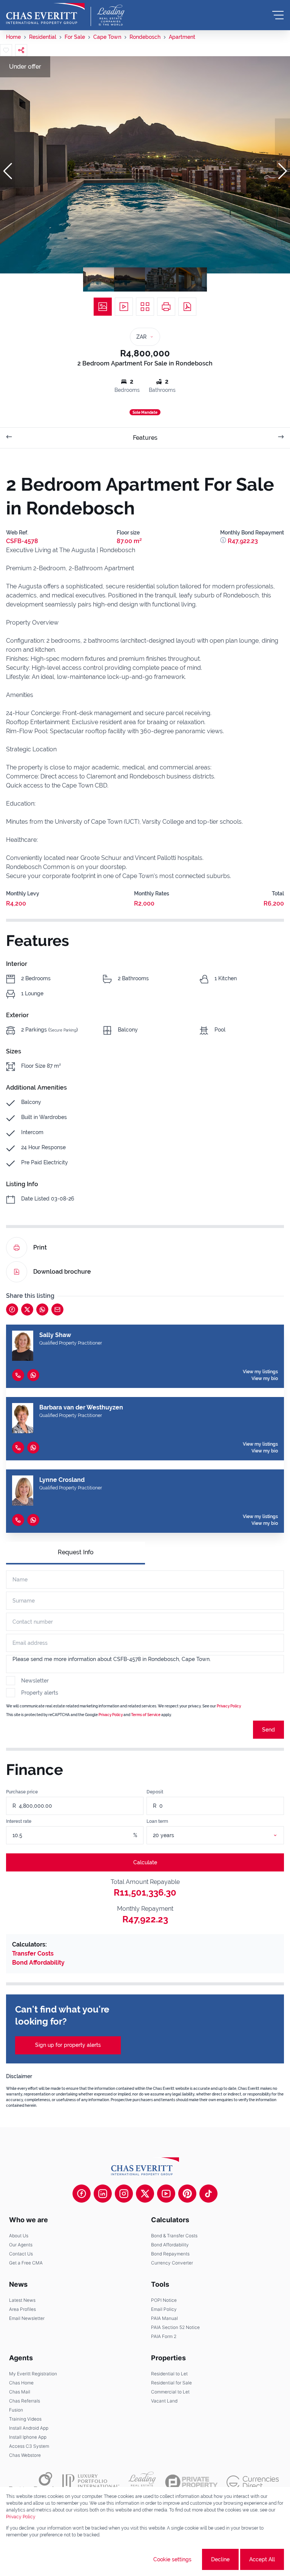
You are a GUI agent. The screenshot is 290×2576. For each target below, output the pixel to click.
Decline (220, 2559)
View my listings (260, 1372)
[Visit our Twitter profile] (145, 2194)
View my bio (265, 1379)
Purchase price (22, 1792)
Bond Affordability (38, 1963)
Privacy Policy (229, 1706)
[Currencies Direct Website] (253, 2482)
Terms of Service (146, 1715)
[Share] (21, 50)
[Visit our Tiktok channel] (208, 2194)
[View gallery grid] (145, 307)
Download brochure (62, 1272)
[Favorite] (6, 50)
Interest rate (19, 1821)
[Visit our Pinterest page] (187, 2194)
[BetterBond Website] (31, 2482)
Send (268, 1730)
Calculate (145, 1862)
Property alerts (40, 1693)
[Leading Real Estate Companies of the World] (111, 15)
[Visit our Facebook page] (82, 2194)
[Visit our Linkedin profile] (103, 2194)
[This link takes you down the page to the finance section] (224, 541)
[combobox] (224, 1835)
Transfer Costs (33, 1953)
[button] (8, 171)
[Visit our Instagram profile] (124, 2194)
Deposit (155, 1792)
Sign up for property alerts (68, 2045)
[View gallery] (103, 307)
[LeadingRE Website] (142, 2482)
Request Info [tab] (76, 1552)
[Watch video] (124, 307)
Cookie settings (172, 2559)
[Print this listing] (166, 307)
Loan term (157, 1821)
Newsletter (35, 1681)
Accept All (262, 2559)
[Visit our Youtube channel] (166, 2194)
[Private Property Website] (191, 2482)
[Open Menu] (278, 15)
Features (145, 438)
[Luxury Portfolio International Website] (91, 2482)
